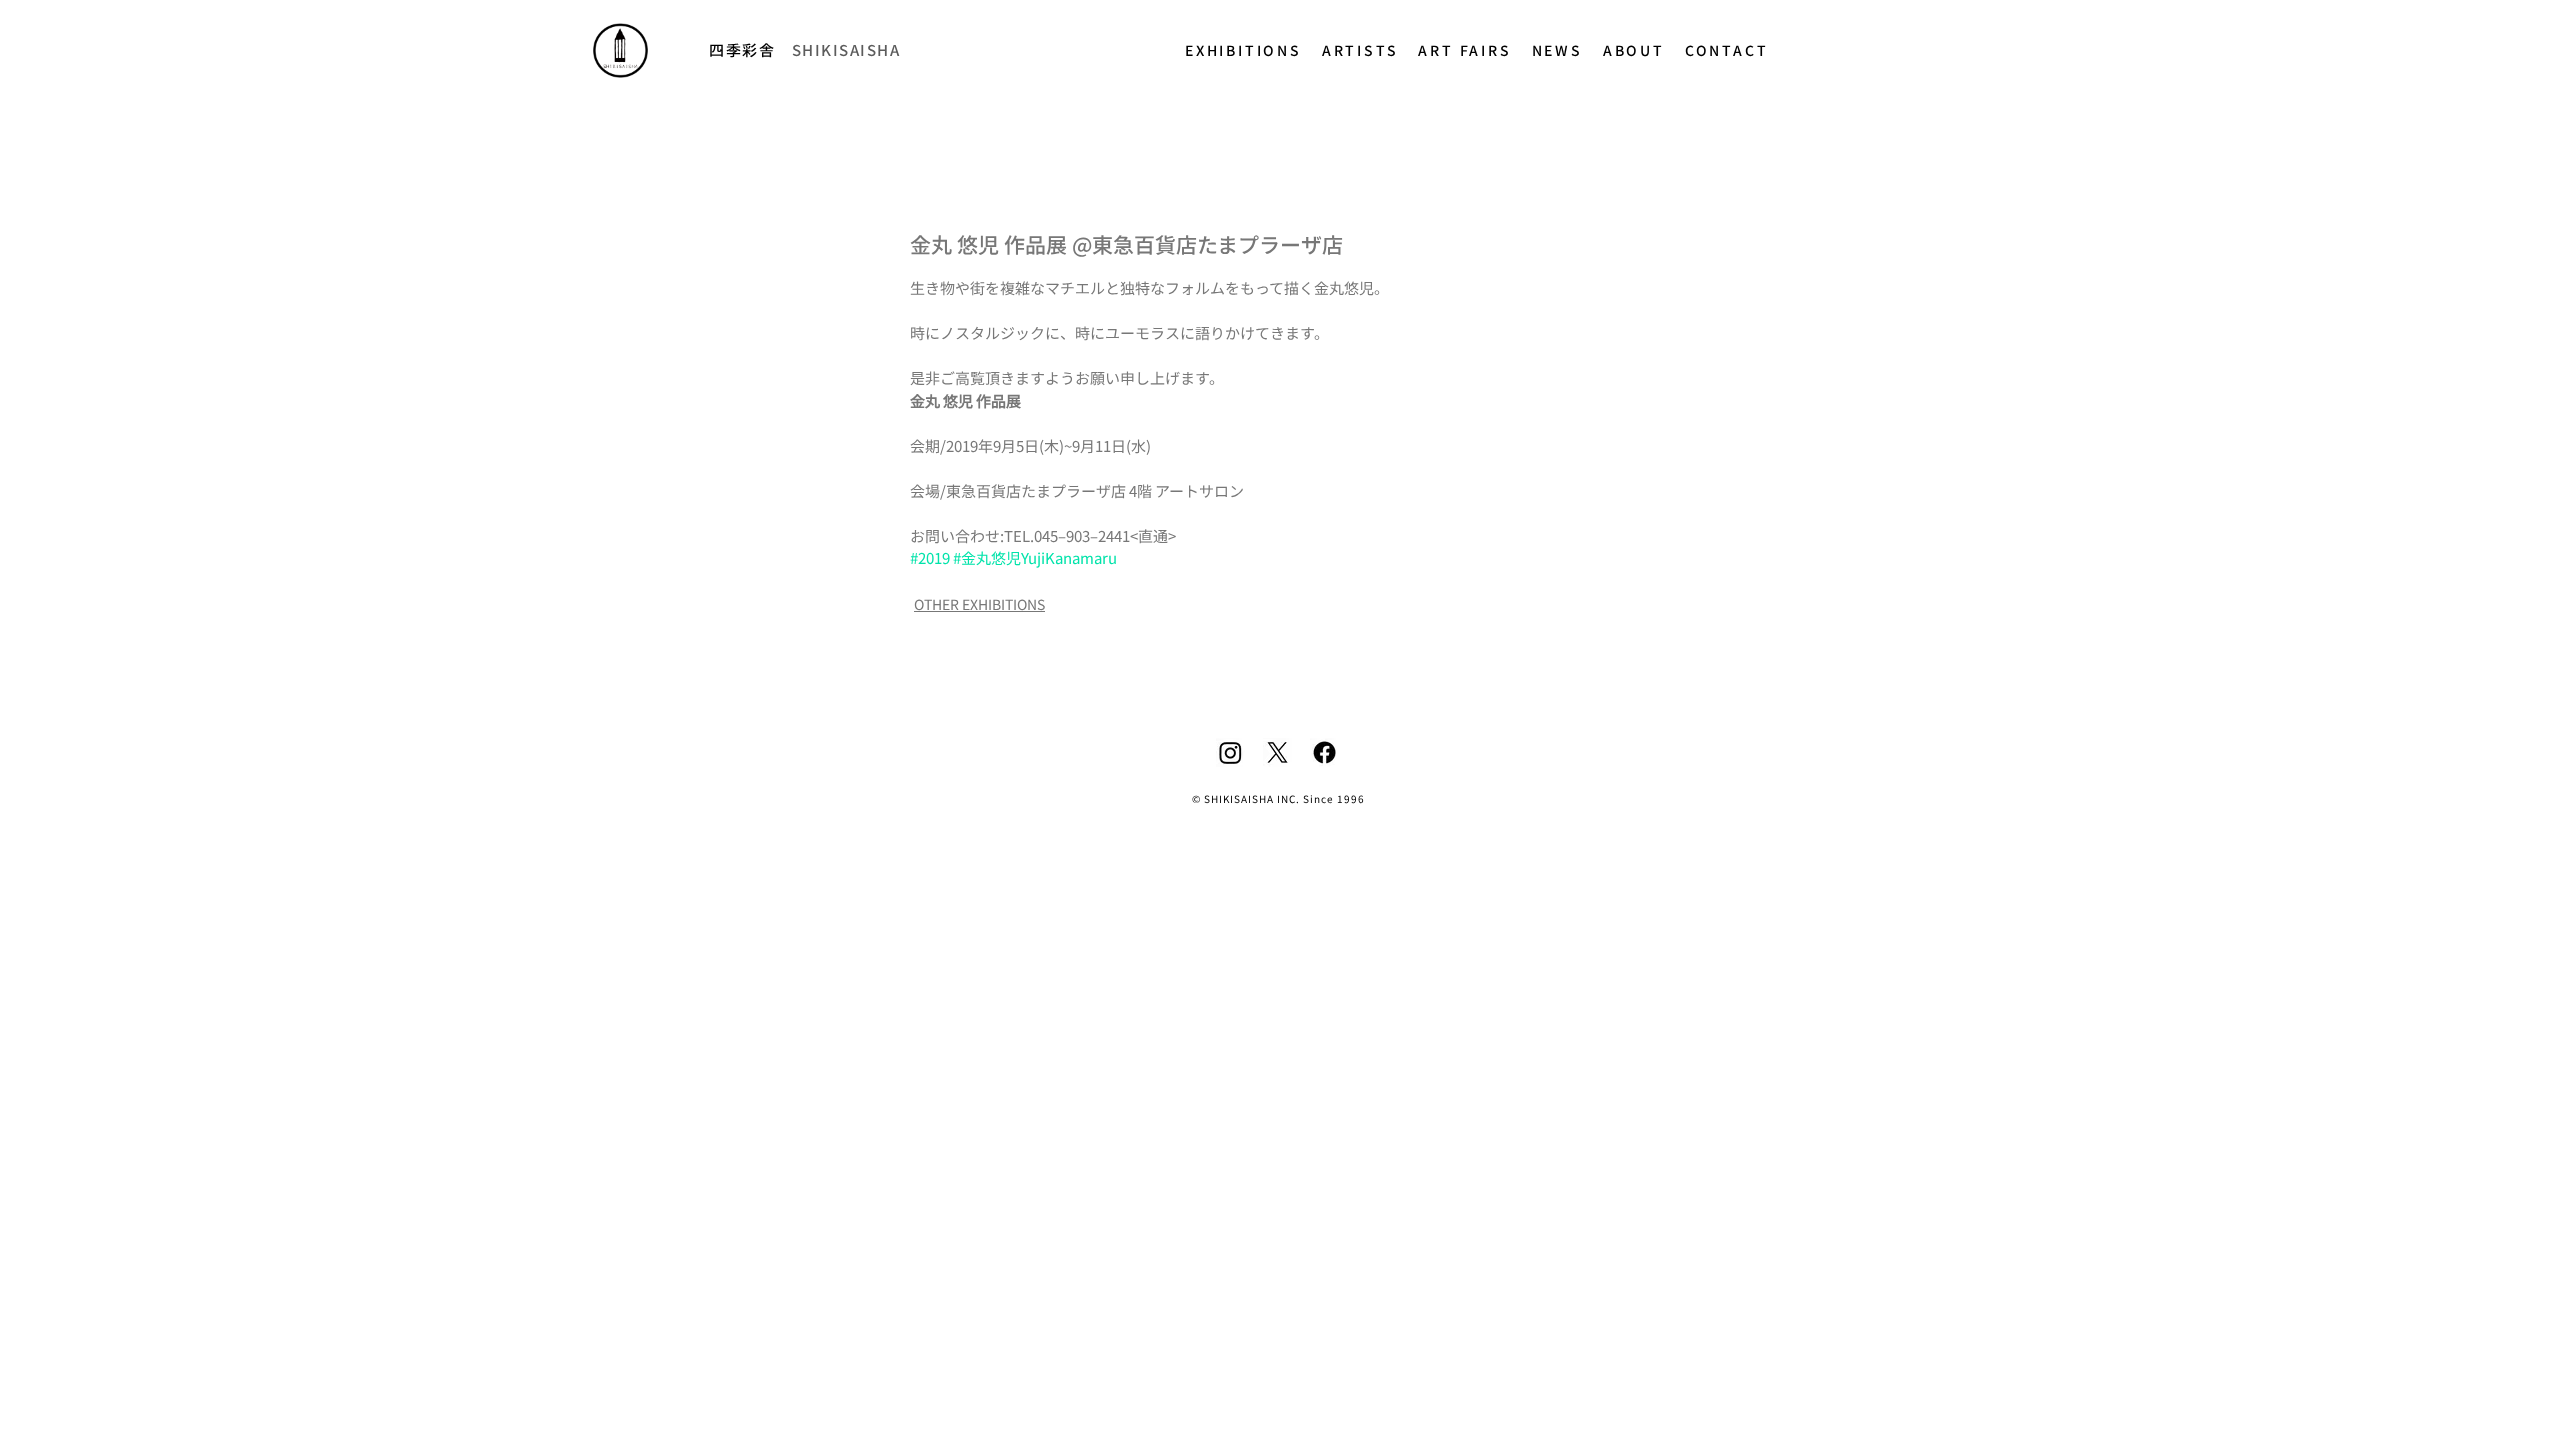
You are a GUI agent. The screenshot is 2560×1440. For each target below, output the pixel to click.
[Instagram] (1230, 752)
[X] (1277, 752)
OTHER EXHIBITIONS (979, 604)
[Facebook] (1324, 752)
